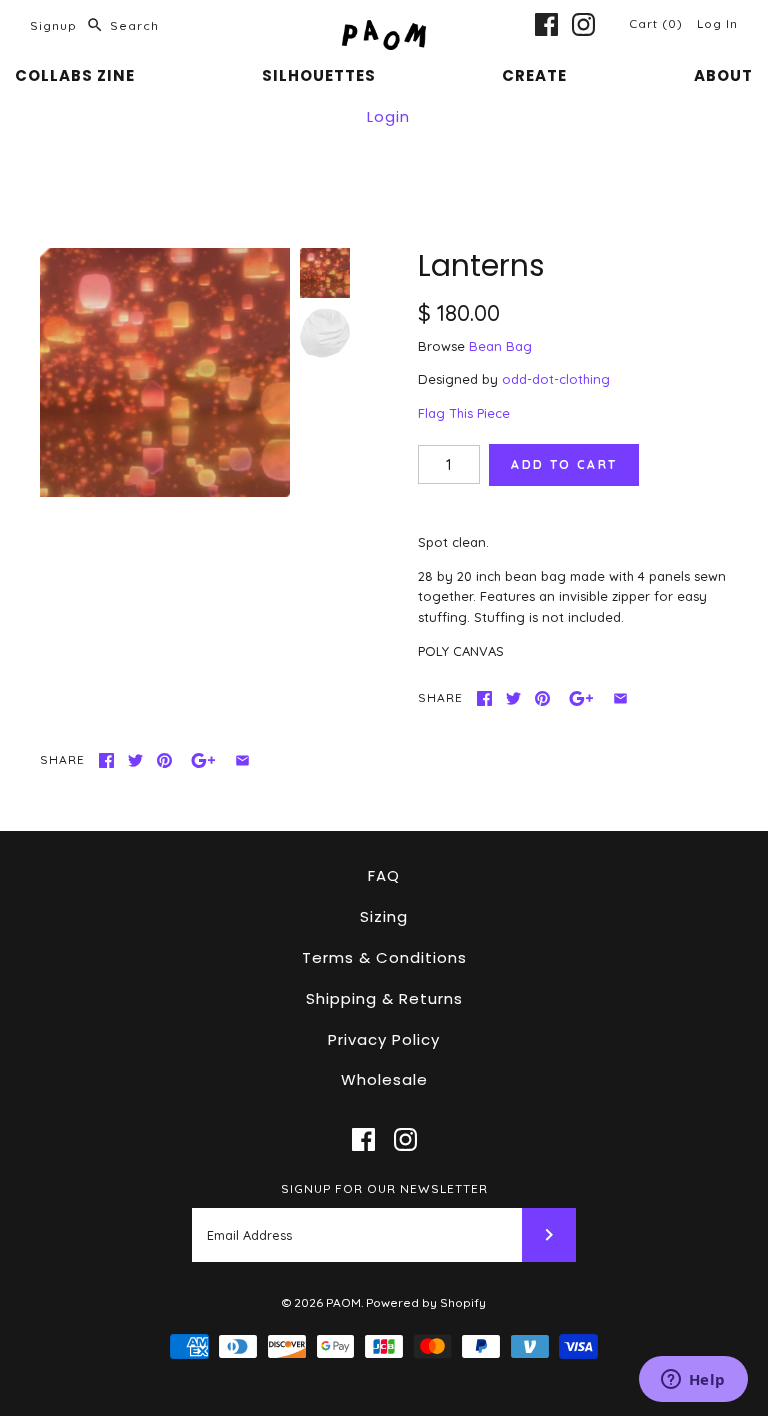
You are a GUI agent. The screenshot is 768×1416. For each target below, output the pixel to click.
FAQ (384, 875)
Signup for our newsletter (384, 1188)
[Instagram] (583, 24)
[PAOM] (384, 30)
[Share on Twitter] (513, 698)
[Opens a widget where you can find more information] (693, 1381)
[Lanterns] (165, 373)
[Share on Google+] (581, 698)
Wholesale (384, 1079)
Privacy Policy (384, 1039)
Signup (53, 25)
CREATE (534, 75)
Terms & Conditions (384, 957)
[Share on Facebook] (484, 698)
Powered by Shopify (426, 1302)
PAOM (343, 1302)
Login (388, 116)
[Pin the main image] (542, 698)
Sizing (384, 916)
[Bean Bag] (325, 333)
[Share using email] (620, 698)
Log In (717, 23)
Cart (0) (658, 23)
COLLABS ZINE (75, 75)
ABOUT (723, 75)
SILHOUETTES (319, 75)
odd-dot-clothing (556, 379)
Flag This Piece (464, 413)
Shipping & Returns (384, 998)
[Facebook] (546, 24)
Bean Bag (500, 346)
